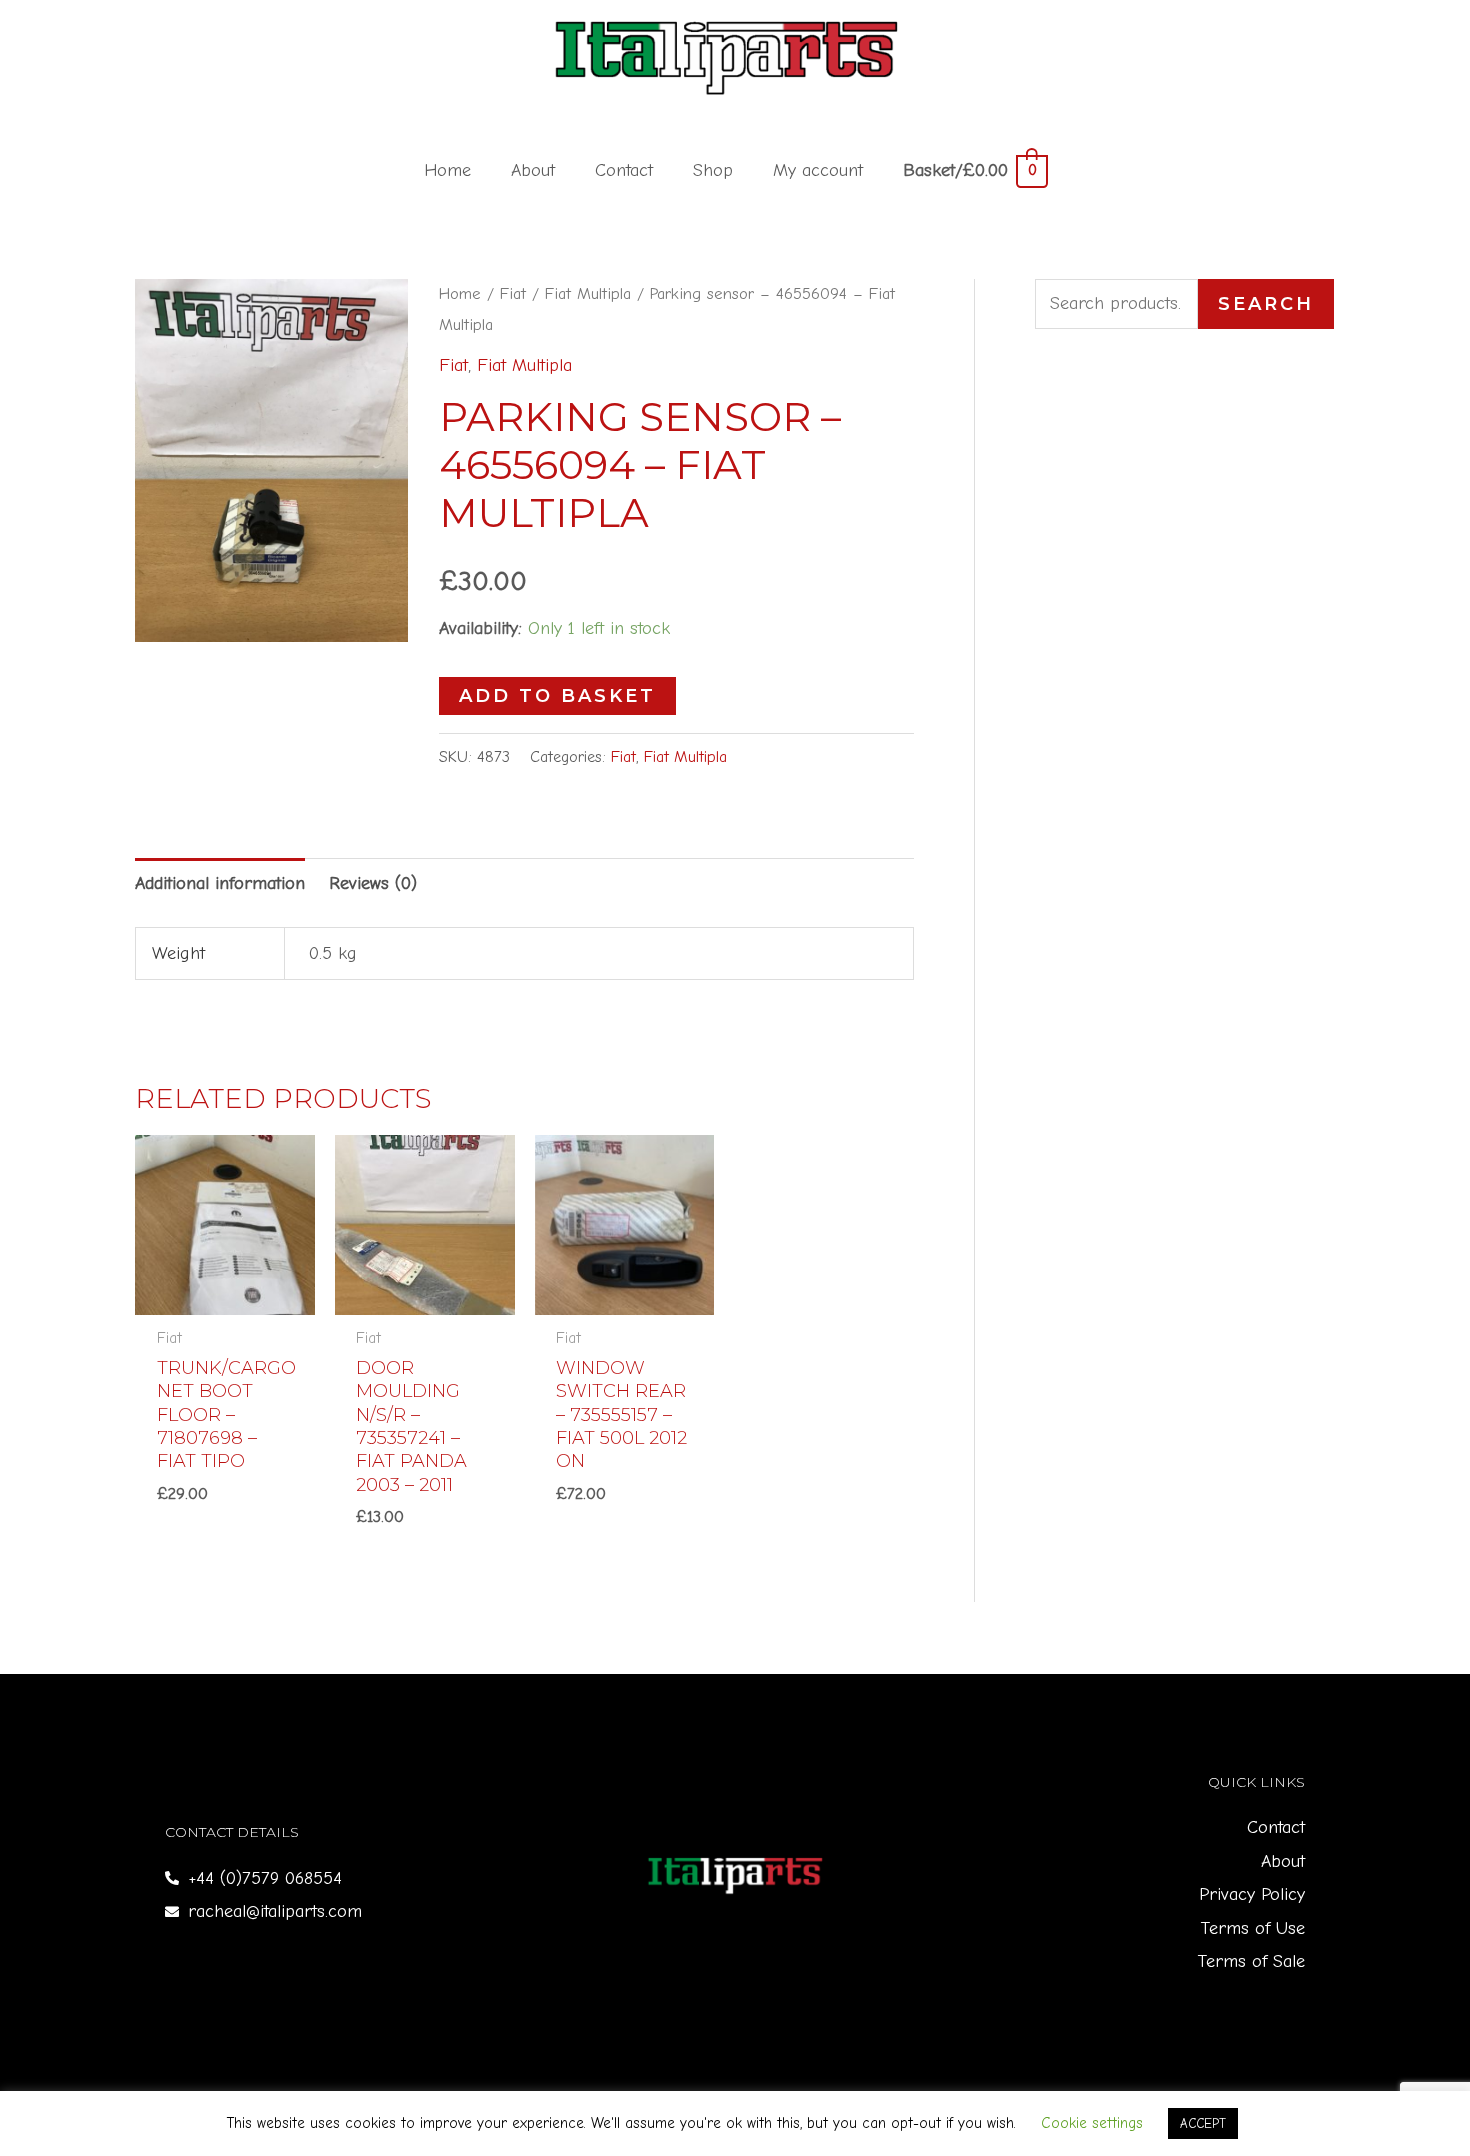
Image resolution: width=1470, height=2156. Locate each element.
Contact (624, 170)
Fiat (513, 293)
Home (447, 170)
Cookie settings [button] (1092, 2123)
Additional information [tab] (220, 883)
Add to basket (557, 696)
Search (1266, 304)
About (533, 170)
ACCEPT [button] (1203, 2123)
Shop (713, 170)
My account (818, 170)
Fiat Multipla (588, 293)
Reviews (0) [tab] (373, 883)
